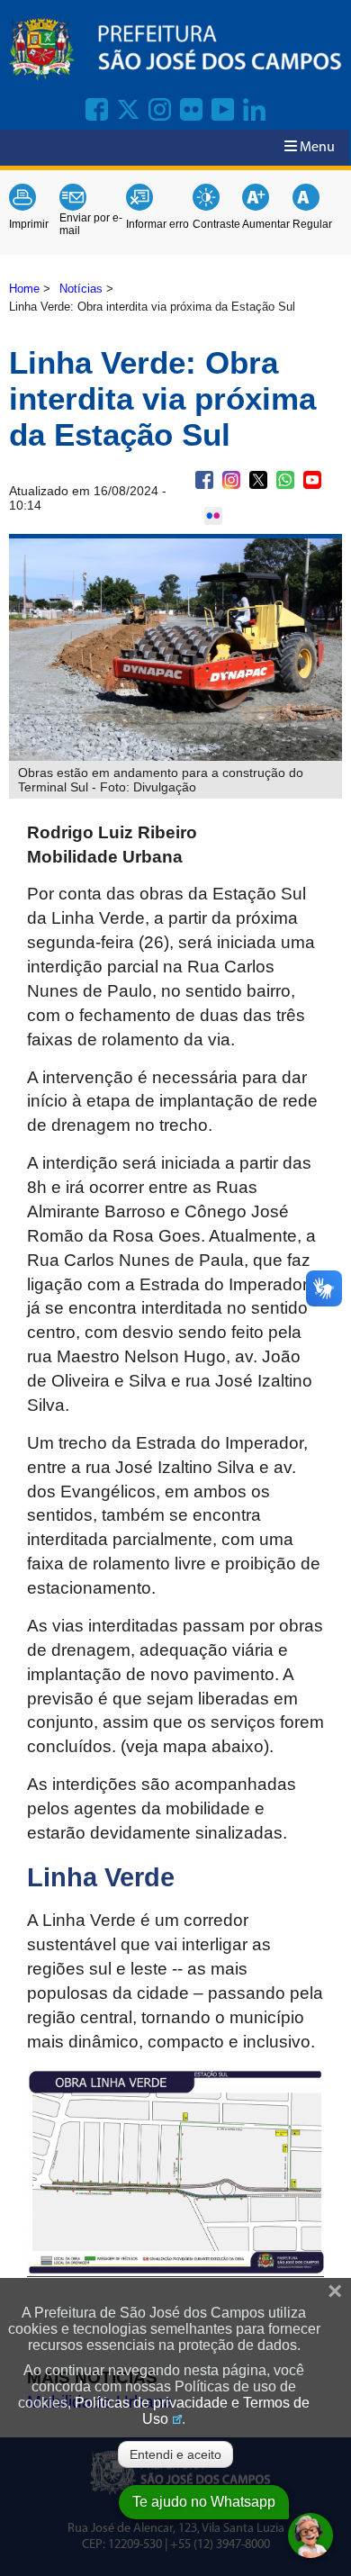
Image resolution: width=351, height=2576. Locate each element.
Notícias (81, 289)
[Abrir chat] (310, 2535)
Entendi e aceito (175, 2454)
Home (24, 289)
